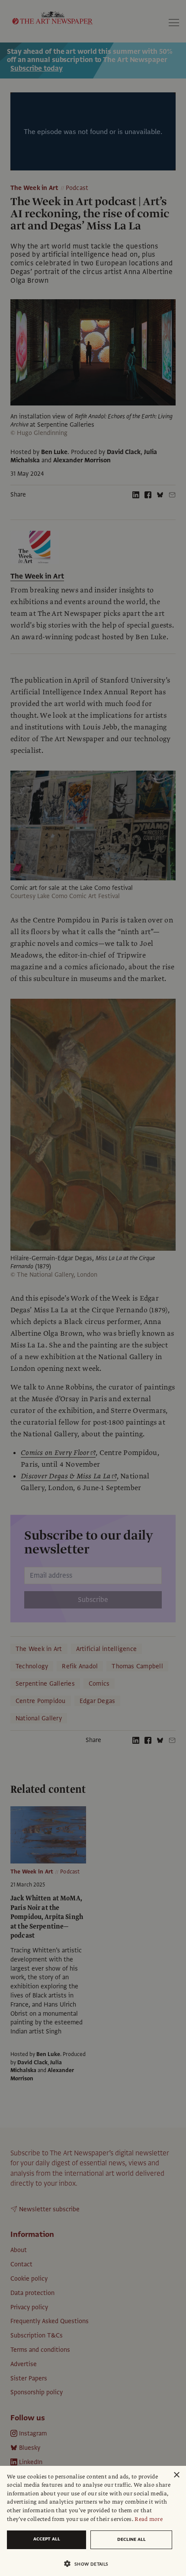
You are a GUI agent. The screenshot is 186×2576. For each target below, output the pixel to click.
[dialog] (93, 2521)
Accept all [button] (47, 2539)
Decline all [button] (131, 2539)
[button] (90, 2564)
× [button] (176, 2475)
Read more (149, 2519)
